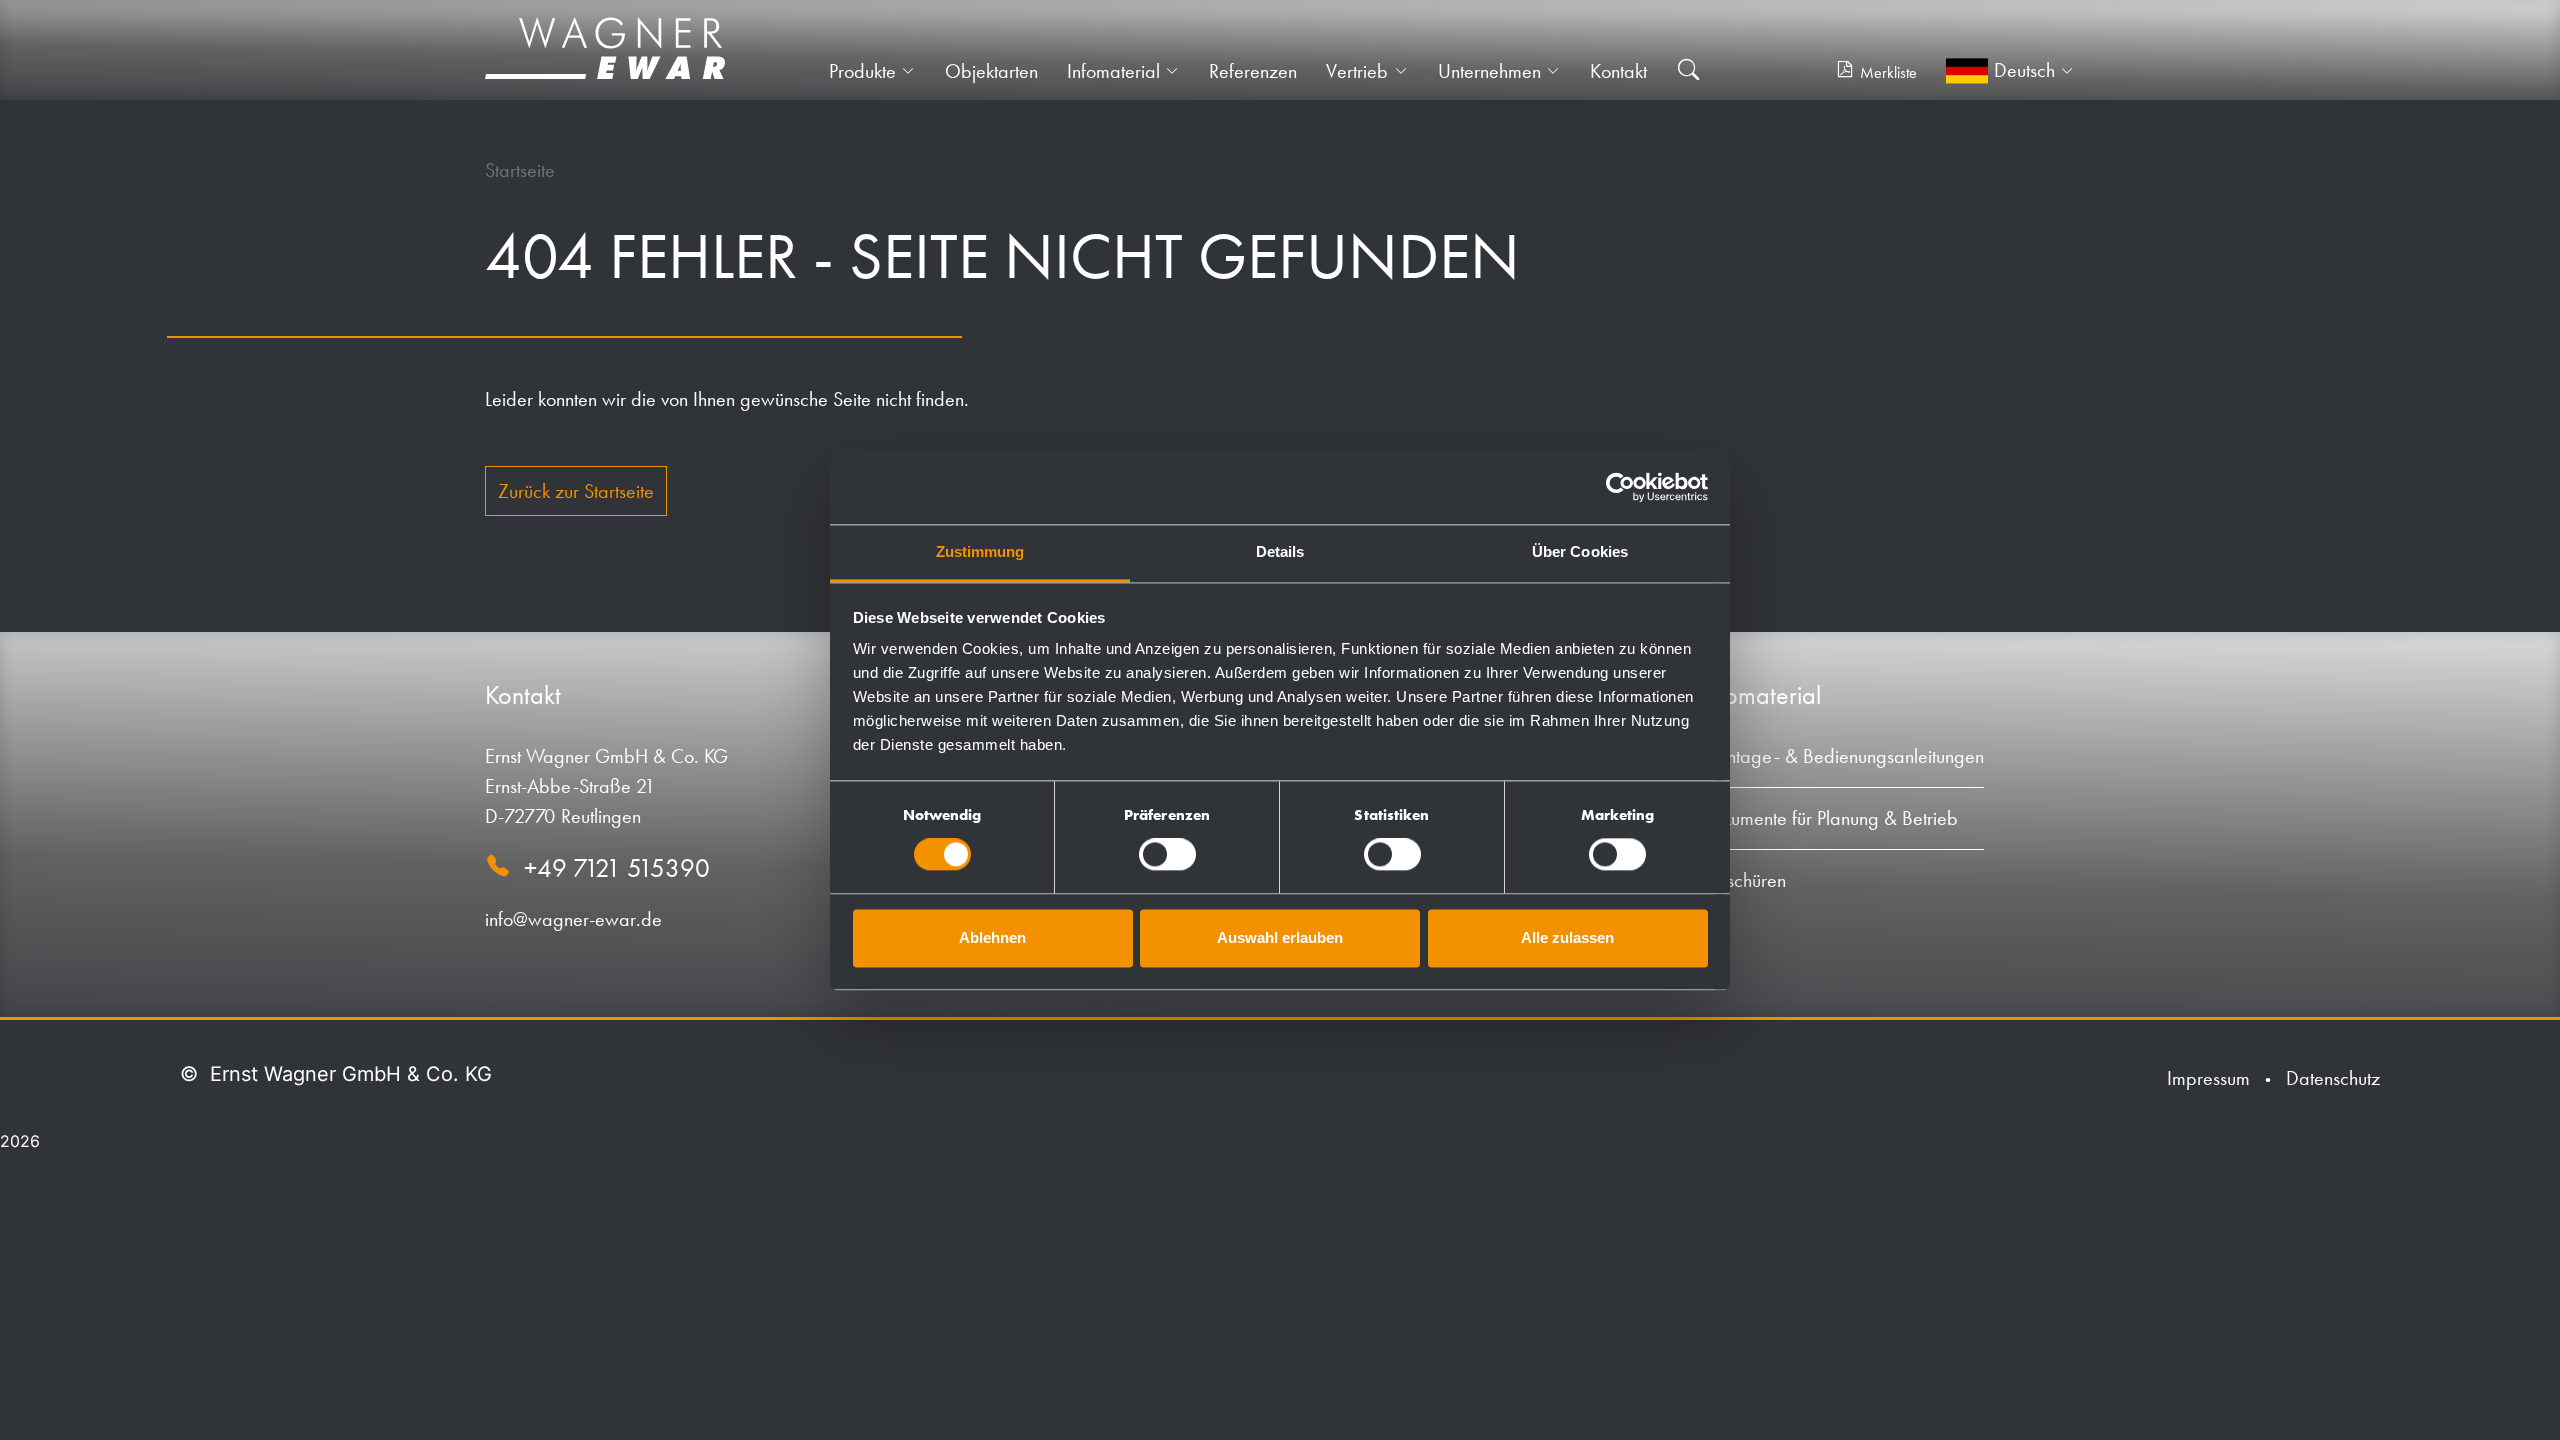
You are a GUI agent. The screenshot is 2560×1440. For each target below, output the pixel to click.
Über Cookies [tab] (1580, 551)
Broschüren (1743, 880)
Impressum (2208, 1078)
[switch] (1167, 855)
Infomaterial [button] (1113, 71)
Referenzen (1253, 71)
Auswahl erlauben (1280, 937)
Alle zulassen (1567, 937)
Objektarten (991, 71)
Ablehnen (992, 937)
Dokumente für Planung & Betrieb (1829, 818)
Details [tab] (1280, 551)
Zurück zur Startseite (576, 491)
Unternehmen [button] (1489, 71)
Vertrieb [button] (1357, 71)
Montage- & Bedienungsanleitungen (1842, 756)
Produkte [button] (862, 71)
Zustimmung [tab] (980, 551)
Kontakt (1618, 71)
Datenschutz (2333, 1078)
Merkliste (1888, 72)
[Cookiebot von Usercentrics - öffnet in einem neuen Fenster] (1620, 487)
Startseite (520, 170)
